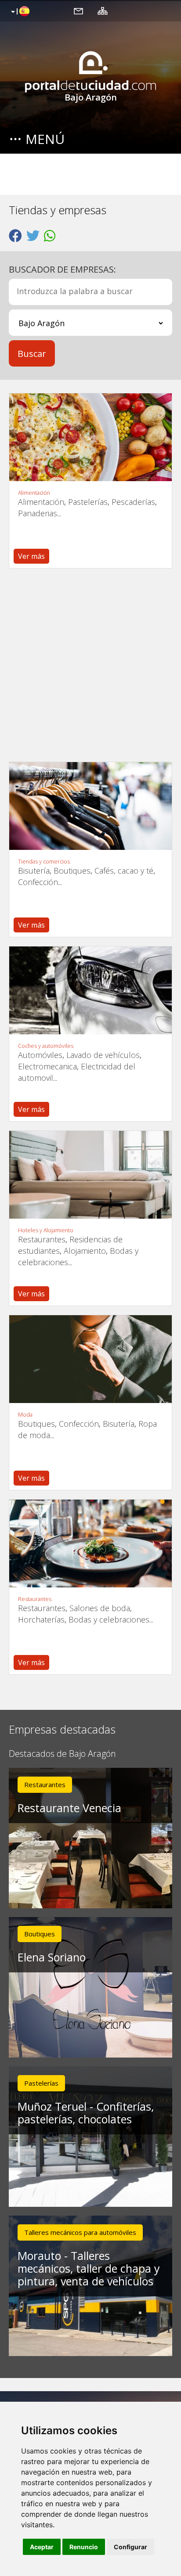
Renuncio (84, 2547)
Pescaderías (133, 502)
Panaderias (38, 513)
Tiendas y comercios (44, 862)
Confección (38, 882)
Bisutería (34, 871)
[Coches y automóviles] (90, 990)
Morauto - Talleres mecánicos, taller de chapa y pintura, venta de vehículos (89, 2268)
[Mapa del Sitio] (103, 11)
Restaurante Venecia (69, 1808)
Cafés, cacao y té (124, 871)
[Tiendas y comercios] (90, 806)
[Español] (19, 12)
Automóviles (40, 1055)
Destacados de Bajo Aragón (62, 1754)
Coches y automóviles (46, 1046)
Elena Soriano (52, 1957)
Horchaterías (41, 1619)
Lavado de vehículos (103, 1055)
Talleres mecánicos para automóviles (80, 2232)
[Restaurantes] (90, 1543)
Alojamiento (85, 1251)
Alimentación (34, 493)
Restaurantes (42, 1239)
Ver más (31, 556)
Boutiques (72, 871)
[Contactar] (78, 11)
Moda (25, 1415)
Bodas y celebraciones (109, 1619)
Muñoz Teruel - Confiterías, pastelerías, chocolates (86, 2113)
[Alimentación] (90, 437)
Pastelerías (88, 502)
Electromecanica (47, 1066)
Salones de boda (100, 1608)
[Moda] (90, 1359)
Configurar (130, 2547)
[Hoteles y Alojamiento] (90, 1175)
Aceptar (42, 2547)
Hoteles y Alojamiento (46, 1230)
